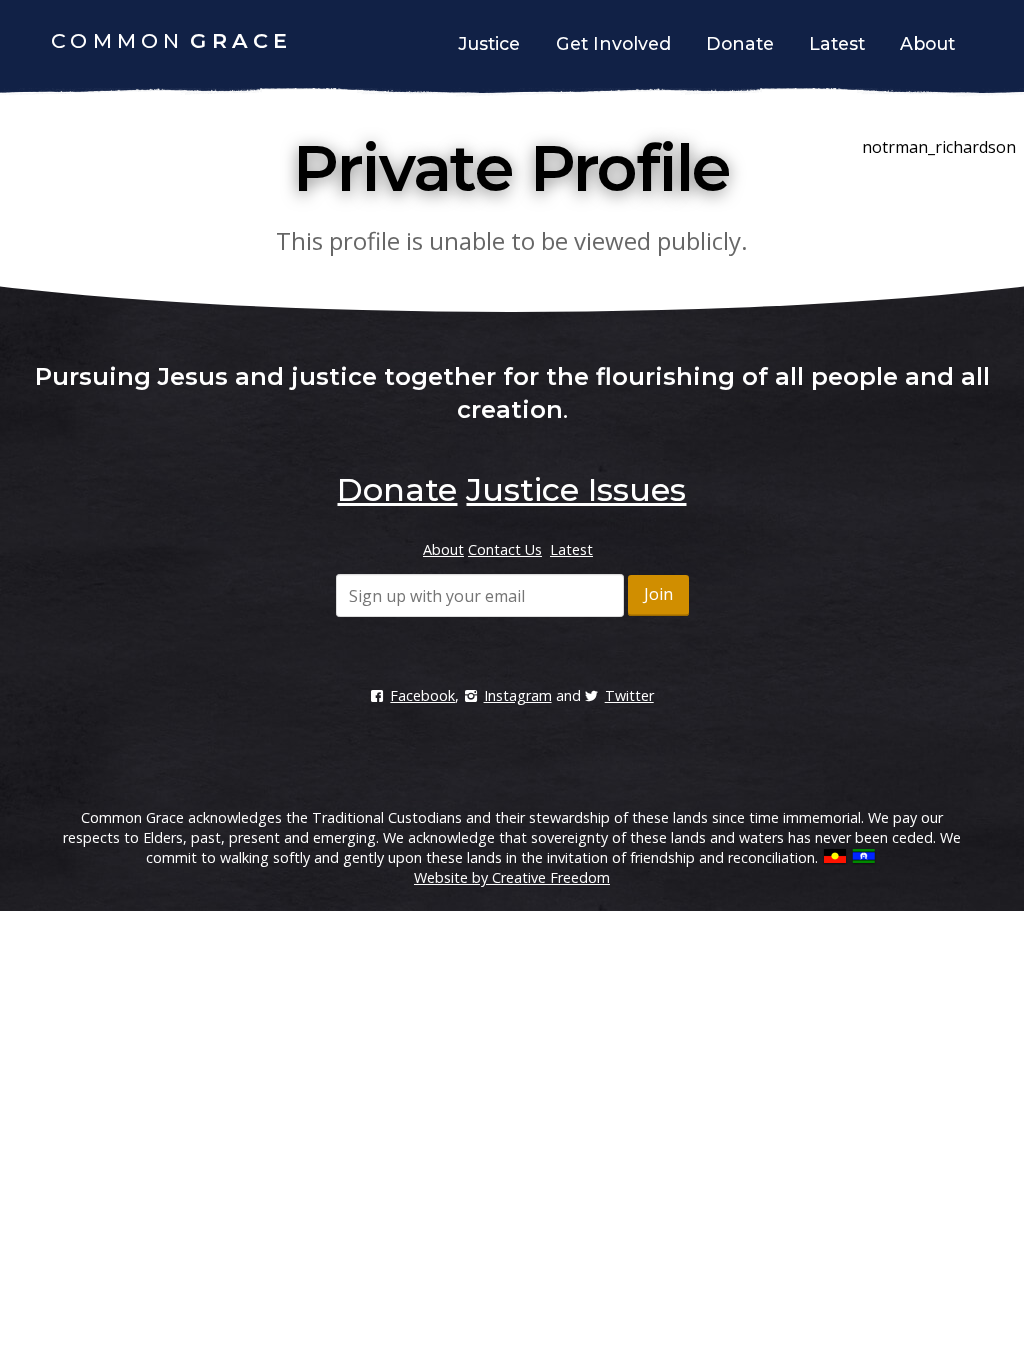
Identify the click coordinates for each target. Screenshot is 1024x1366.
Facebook (422, 695)
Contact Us (505, 549)
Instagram (517, 695)
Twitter (629, 695)
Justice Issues (576, 489)
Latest (837, 43)
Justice (489, 43)
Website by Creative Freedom (512, 877)
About (927, 43)
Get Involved (613, 43)
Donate (740, 43)
